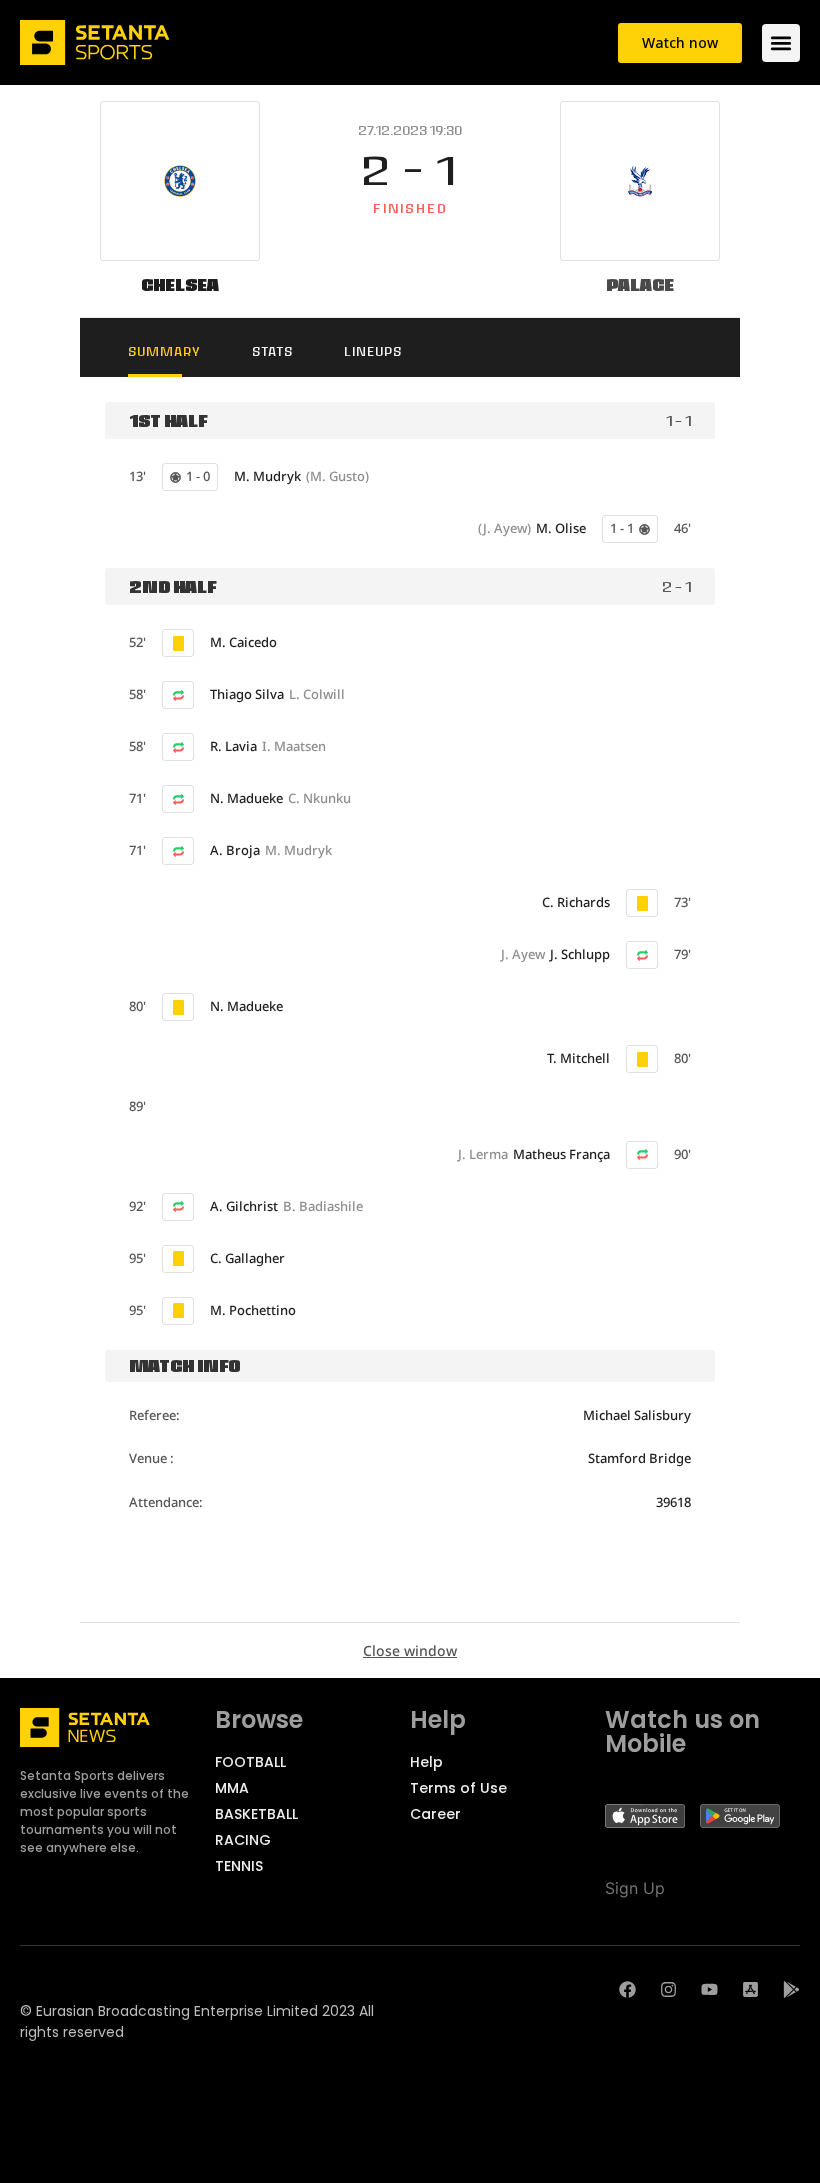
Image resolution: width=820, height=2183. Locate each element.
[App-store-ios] (750, 1989)
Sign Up (635, 1888)
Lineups (373, 351)
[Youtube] (709, 1989)
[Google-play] (791, 1989)
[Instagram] (668, 1989)
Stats (272, 351)
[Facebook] (627, 1989)
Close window (410, 1650)
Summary (164, 351)
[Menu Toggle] (781, 43)
